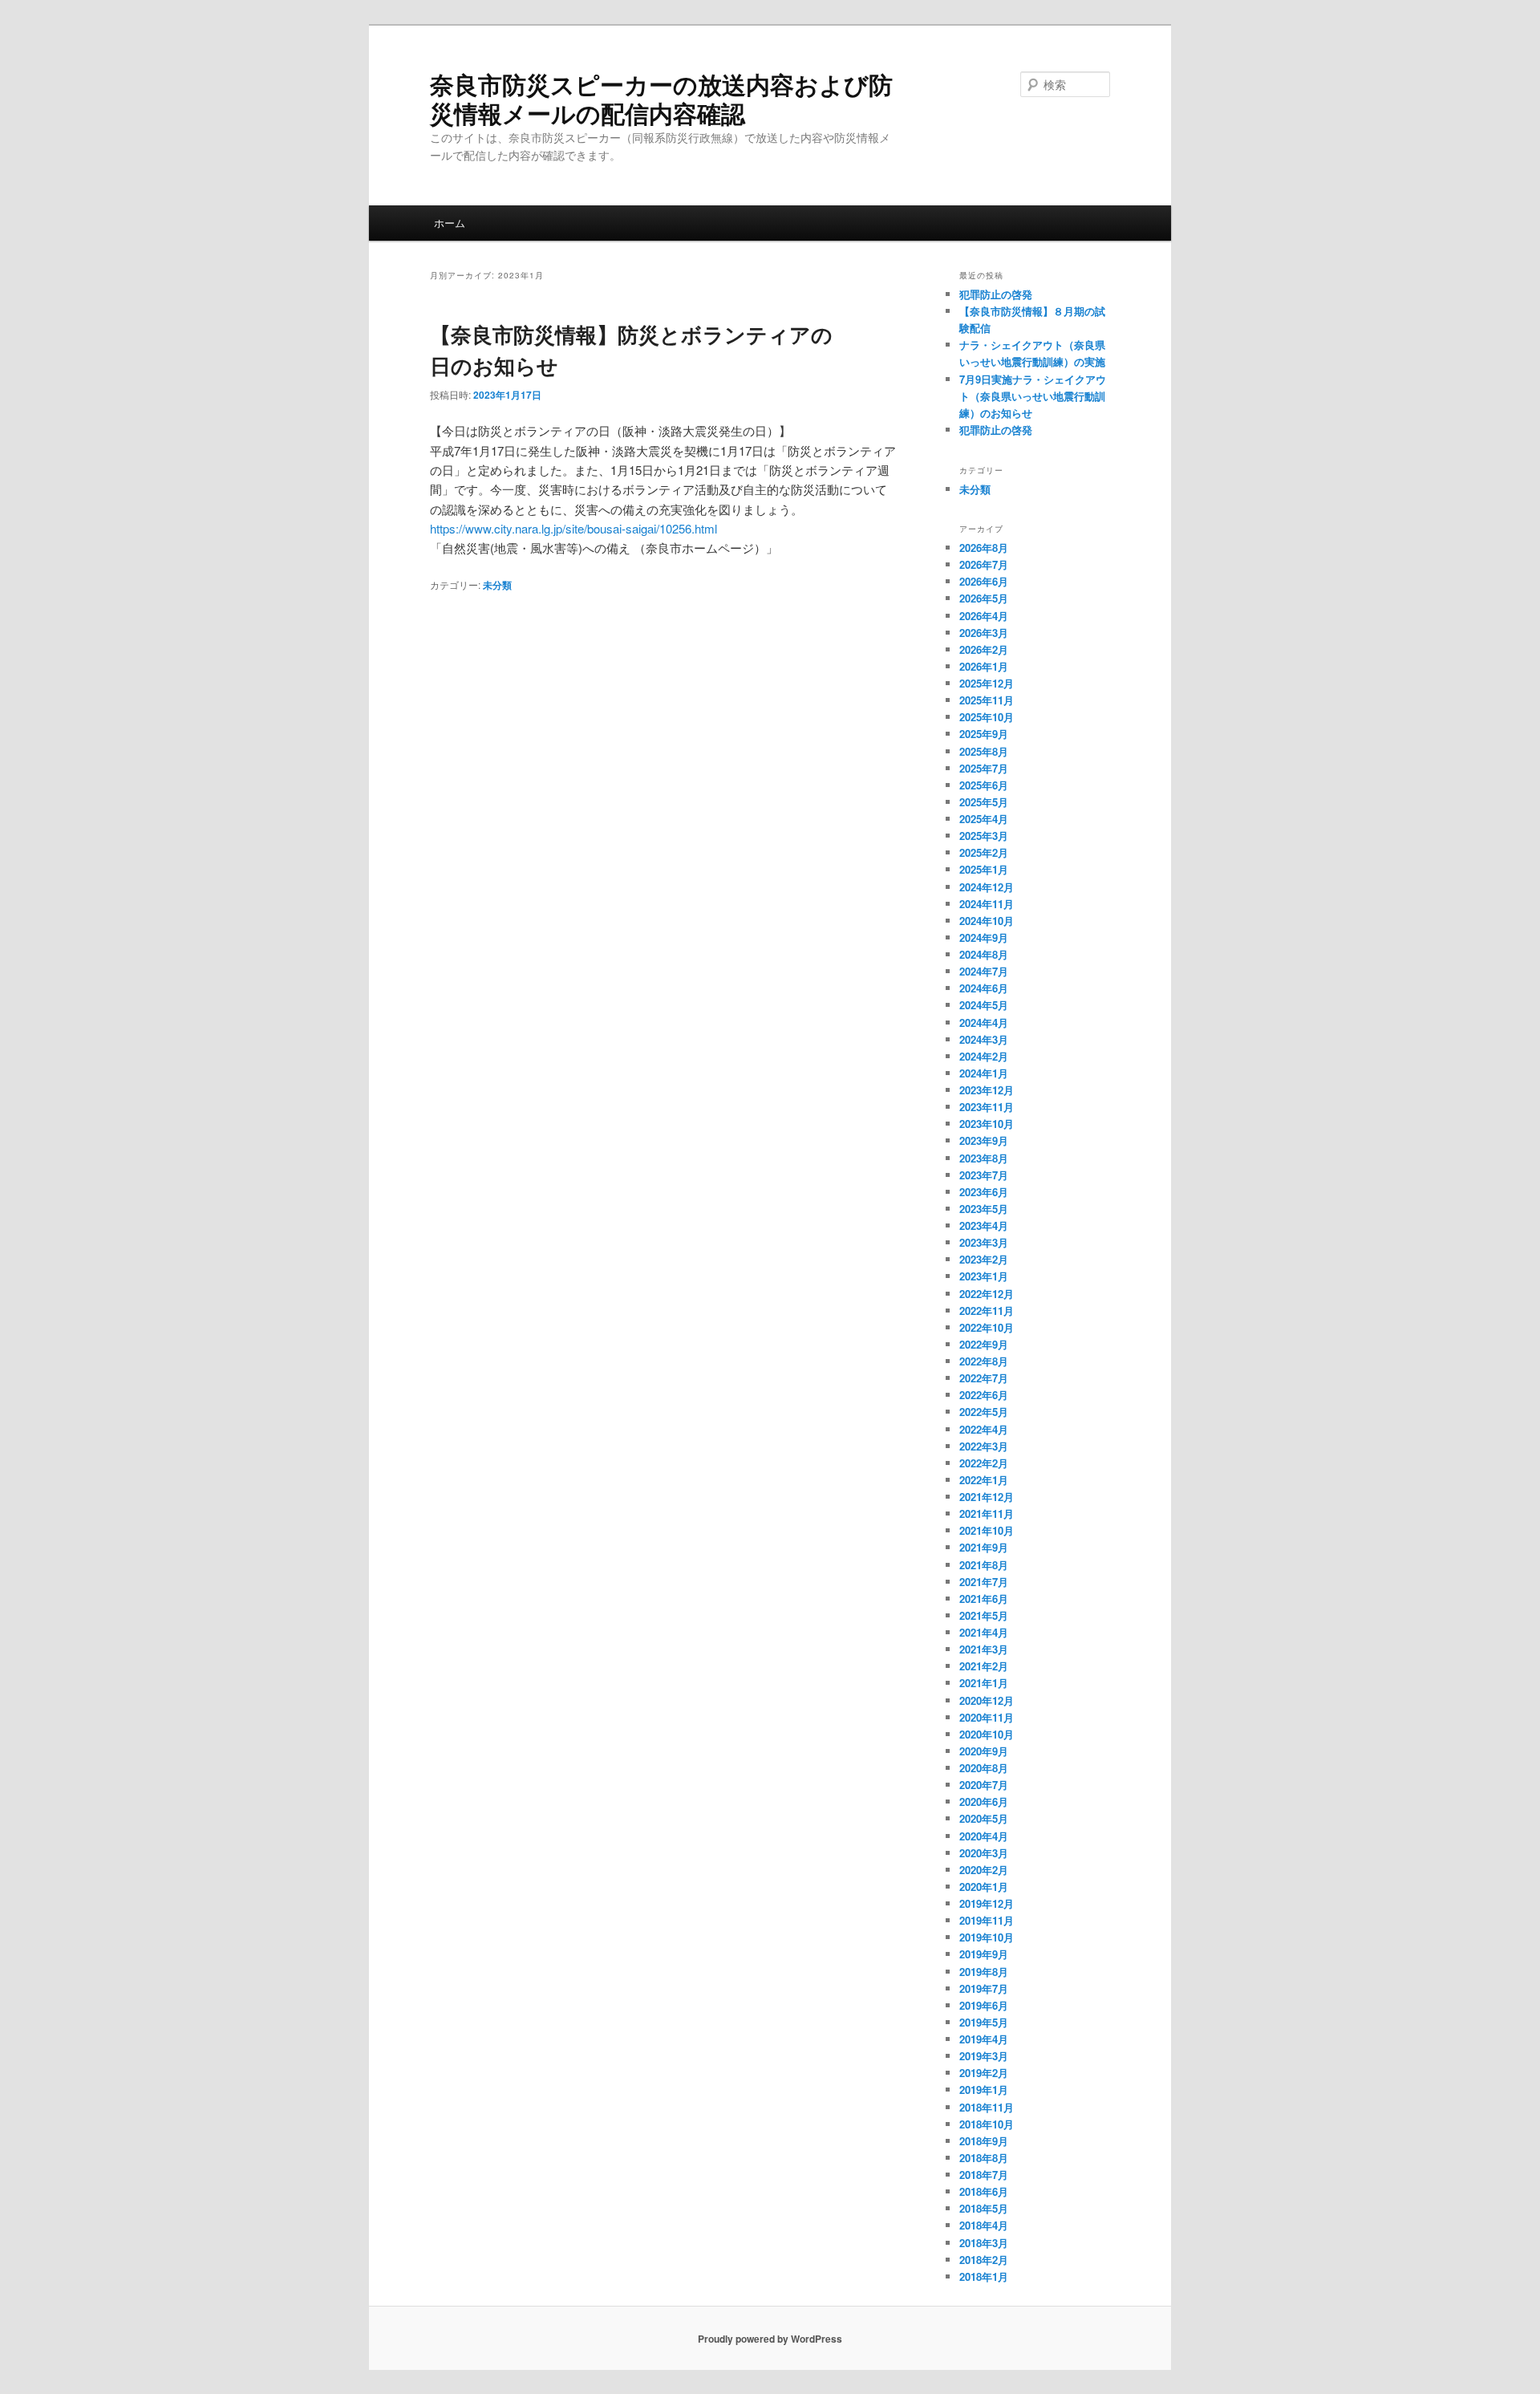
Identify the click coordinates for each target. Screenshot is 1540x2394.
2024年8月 (984, 954)
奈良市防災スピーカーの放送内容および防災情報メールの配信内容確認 (661, 98)
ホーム (450, 223)
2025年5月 (984, 802)
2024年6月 (984, 988)
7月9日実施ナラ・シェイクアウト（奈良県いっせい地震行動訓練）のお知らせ (1033, 396)
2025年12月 (987, 683)
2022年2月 (984, 1463)
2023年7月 (984, 1175)
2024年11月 (987, 904)
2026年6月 (984, 581)
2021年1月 (984, 1683)
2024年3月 (984, 1039)
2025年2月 (984, 852)
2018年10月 (987, 2124)
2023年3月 (984, 1242)
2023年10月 (987, 1124)
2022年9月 (984, 1344)
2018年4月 (984, 2225)
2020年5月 (984, 1818)
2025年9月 (984, 734)
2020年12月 (987, 1700)
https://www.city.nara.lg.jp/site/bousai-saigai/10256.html (573, 528)
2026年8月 (984, 548)
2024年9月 (984, 937)
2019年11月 (987, 1920)
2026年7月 (984, 564)
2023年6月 (984, 1192)
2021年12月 (987, 1497)
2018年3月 (984, 2243)
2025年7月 (984, 768)
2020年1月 (984, 1887)
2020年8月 (984, 1768)
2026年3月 (984, 633)
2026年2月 (984, 649)
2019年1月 (984, 2090)
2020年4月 (984, 1836)
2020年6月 (984, 1802)
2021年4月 (984, 1632)
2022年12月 (987, 1294)
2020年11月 (987, 1717)
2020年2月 (984, 1870)
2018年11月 (987, 2107)
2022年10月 (987, 1327)
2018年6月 (984, 2191)
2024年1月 (984, 1073)
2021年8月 (984, 1565)
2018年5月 (984, 2208)
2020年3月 (984, 1853)
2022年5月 (984, 1412)
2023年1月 (984, 1276)
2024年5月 (984, 1005)
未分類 (497, 585)
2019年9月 (984, 1954)
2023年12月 (987, 1090)
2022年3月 (984, 1446)
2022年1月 (984, 1480)
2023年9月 (984, 1140)
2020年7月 (984, 1785)
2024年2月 (984, 1056)
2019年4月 (984, 2039)
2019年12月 (987, 1903)
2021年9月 (984, 1547)
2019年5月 (984, 2022)
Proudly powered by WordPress (770, 2339)
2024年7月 (984, 971)
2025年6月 (984, 785)
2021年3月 (984, 1649)
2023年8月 (984, 1158)
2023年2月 (984, 1259)
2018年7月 (984, 2175)
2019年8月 (984, 1972)
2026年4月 (984, 616)
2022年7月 (984, 1378)
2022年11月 (987, 1311)
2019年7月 (984, 1988)
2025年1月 (984, 869)
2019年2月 (984, 2073)
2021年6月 (984, 1599)
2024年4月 (984, 1023)
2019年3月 (984, 2056)
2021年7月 (984, 1582)
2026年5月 (984, 598)
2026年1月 (984, 666)
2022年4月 (984, 1429)
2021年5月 (984, 1615)
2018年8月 (984, 2158)
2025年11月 (987, 700)
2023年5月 (984, 1209)
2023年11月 (987, 1107)
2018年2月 (984, 2260)
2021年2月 (984, 1666)
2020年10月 (987, 1734)
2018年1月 (984, 2276)
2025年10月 (987, 717)
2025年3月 (984, 836)
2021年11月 (987, 1513)
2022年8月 (984, 1361)
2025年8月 (984, 751)
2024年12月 (987, 887)
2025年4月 (984, 819)
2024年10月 (987, 921)
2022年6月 (984, 1395)
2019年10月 (987, 1937)
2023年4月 (984, 1225)
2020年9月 (984, 1751)
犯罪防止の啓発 (996, 294)
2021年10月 (987, 1530)
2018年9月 (984, 2141)
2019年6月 (984, 2005)
